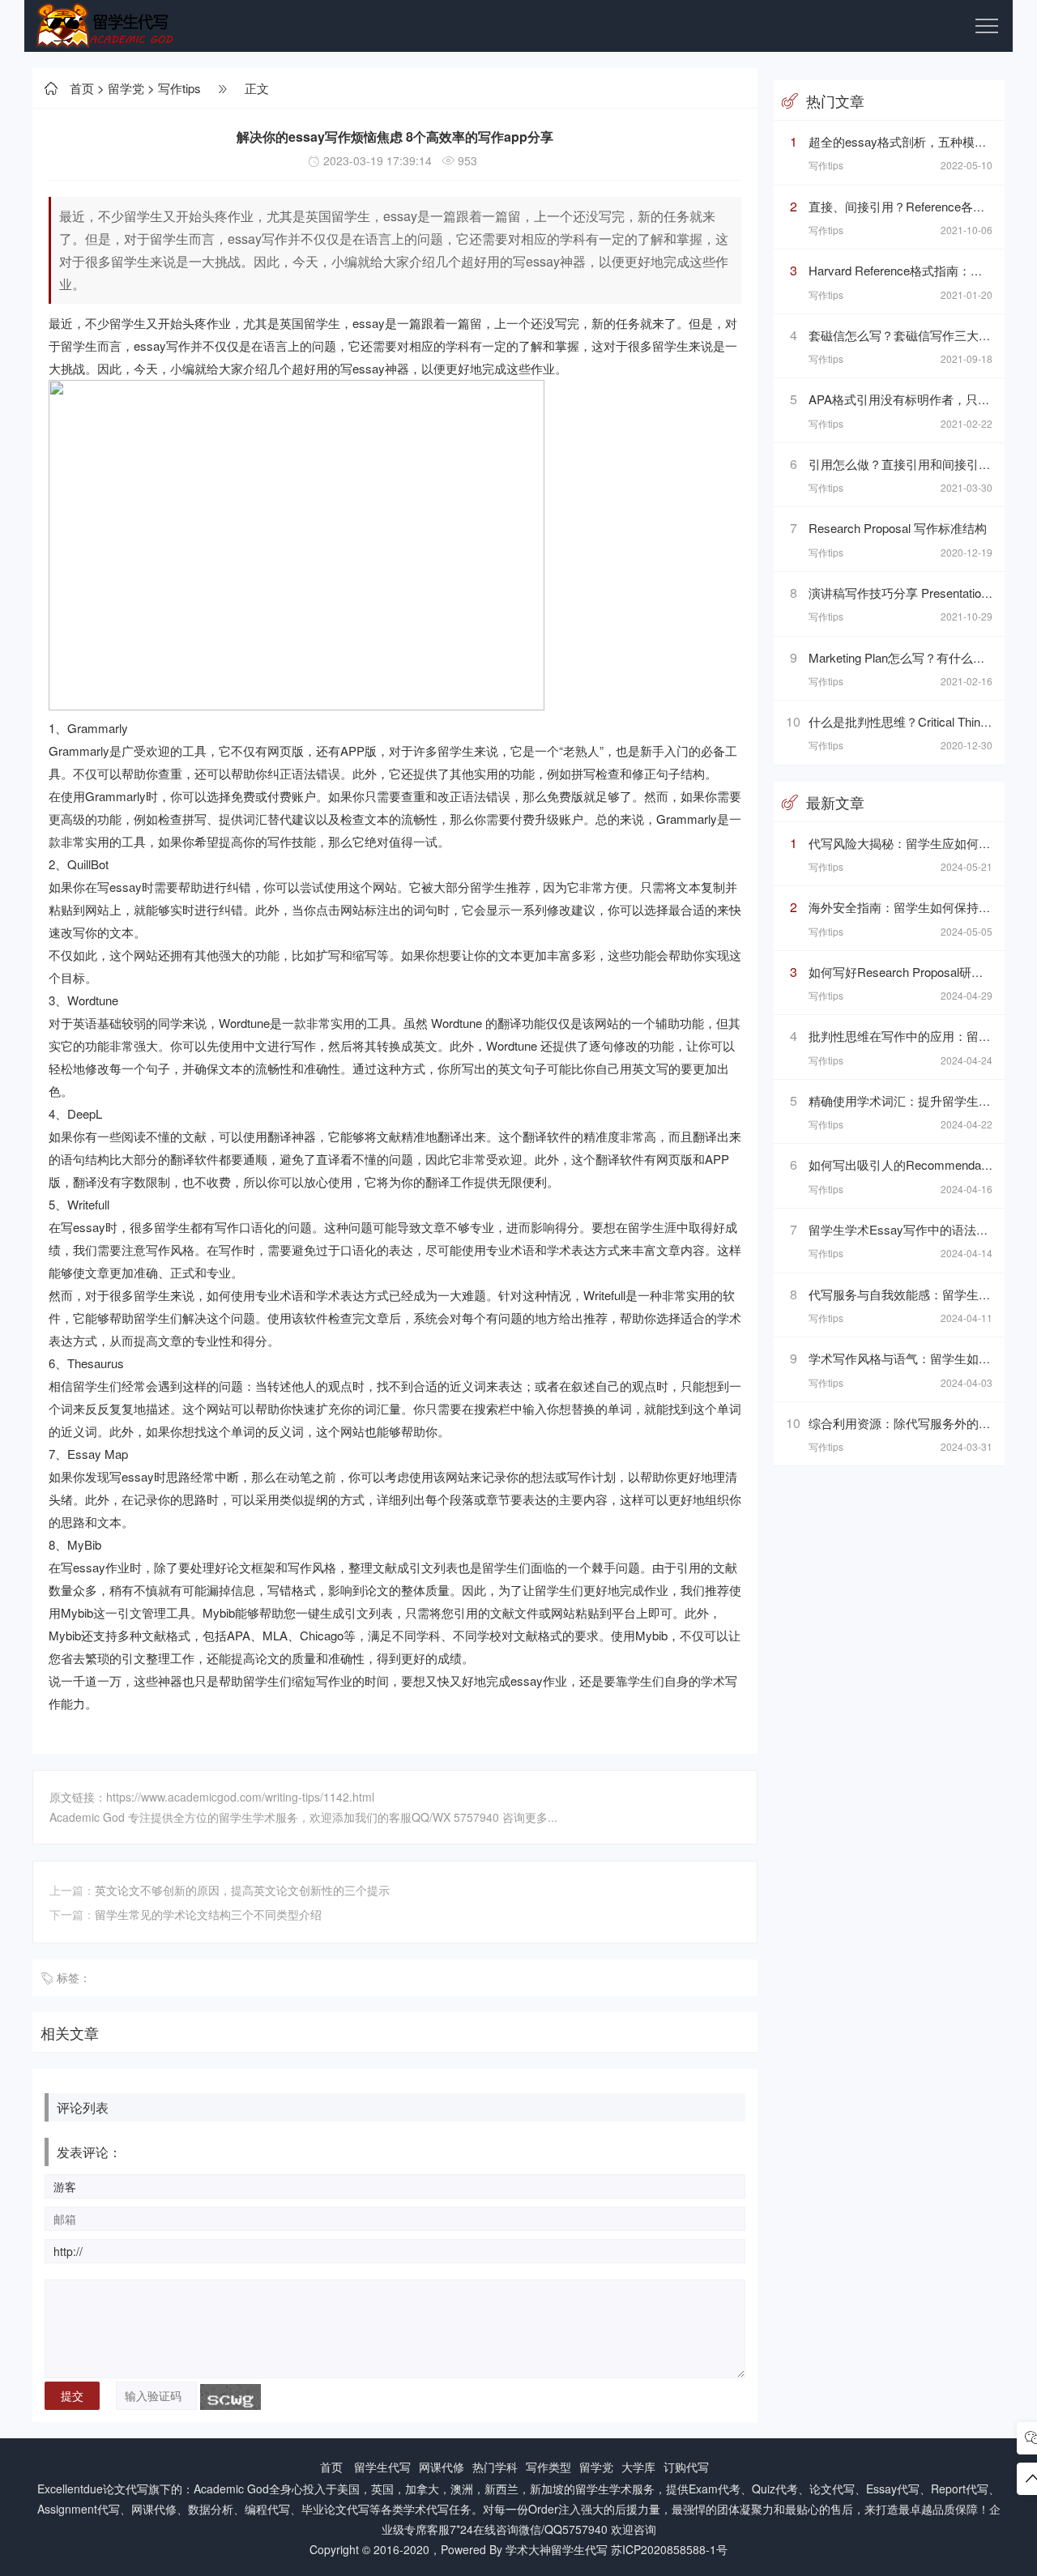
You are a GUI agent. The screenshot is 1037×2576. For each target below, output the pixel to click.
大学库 (638, 2467)
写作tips (179, 88)
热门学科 (495, 2467)
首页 (82, 88)
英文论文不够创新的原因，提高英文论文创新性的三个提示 (242, 1890)
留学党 (126, 88)
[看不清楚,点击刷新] (230, 2397)
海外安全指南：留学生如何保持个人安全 (918, 907)
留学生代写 (382, 2467)
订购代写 (686, 2467)
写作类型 (548, 2467)
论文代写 (126, 2489)
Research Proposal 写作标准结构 (898, 528)
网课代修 (442, 2467)
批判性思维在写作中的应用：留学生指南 (918, 1036)
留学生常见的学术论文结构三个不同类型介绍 (208, 1914)
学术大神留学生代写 (557, 2549)
